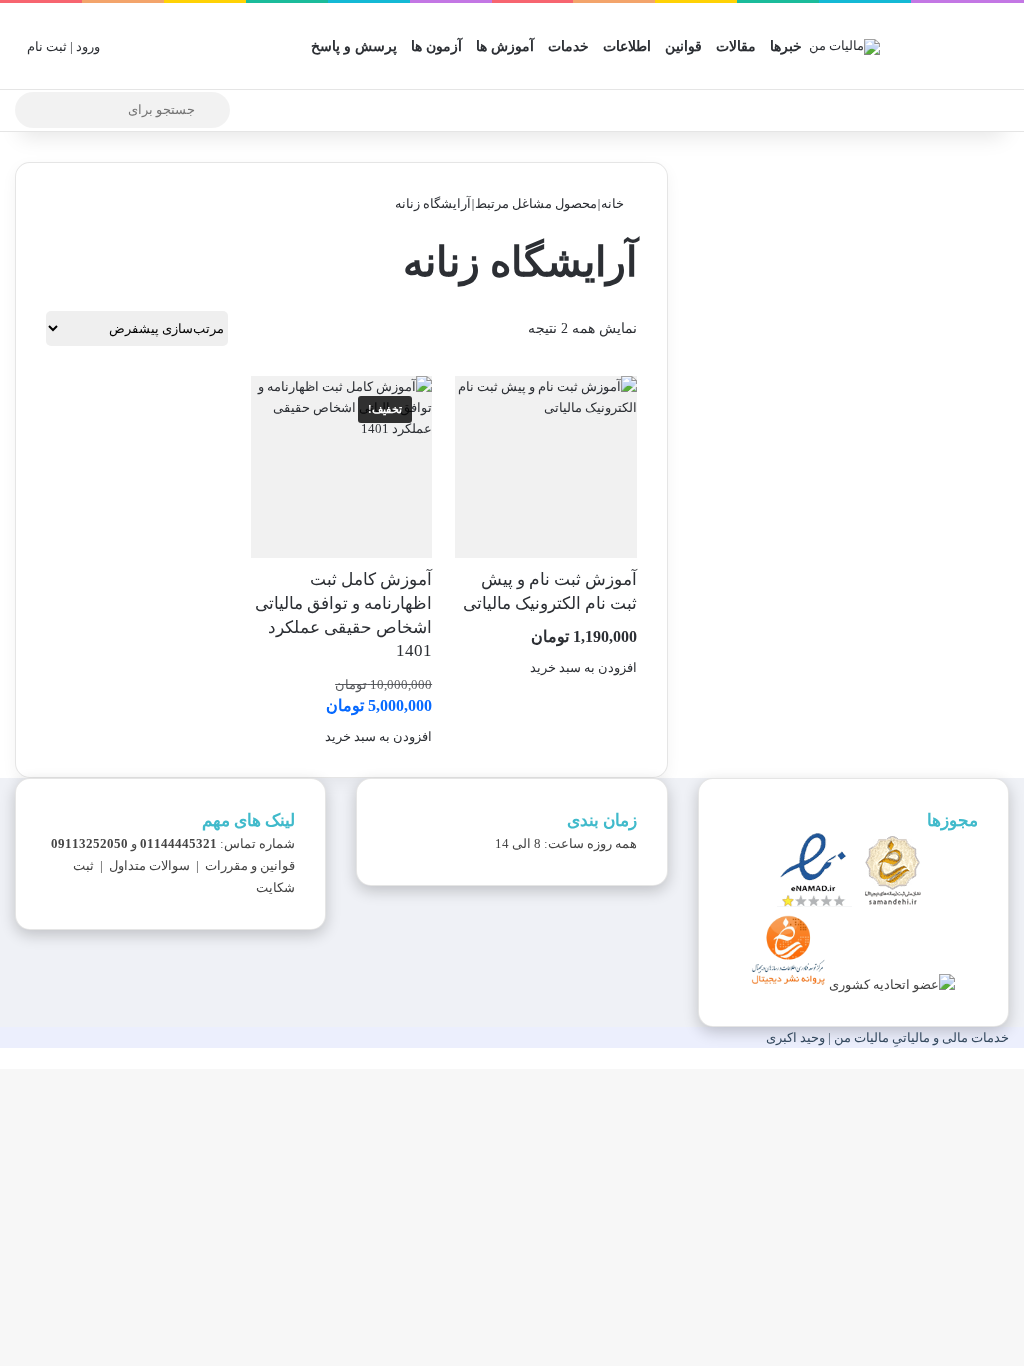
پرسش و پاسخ (354, 46)
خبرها (786, 46)
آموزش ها (505, 46)
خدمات (568, 46)
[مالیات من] (844, 46)
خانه (612, 203)
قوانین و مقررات (250, 865)
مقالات (736, 46)
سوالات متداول (149, 865)
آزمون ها (436, 46)
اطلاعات (627, 46)
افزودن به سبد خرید (583, 667)
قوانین (683, 46)
